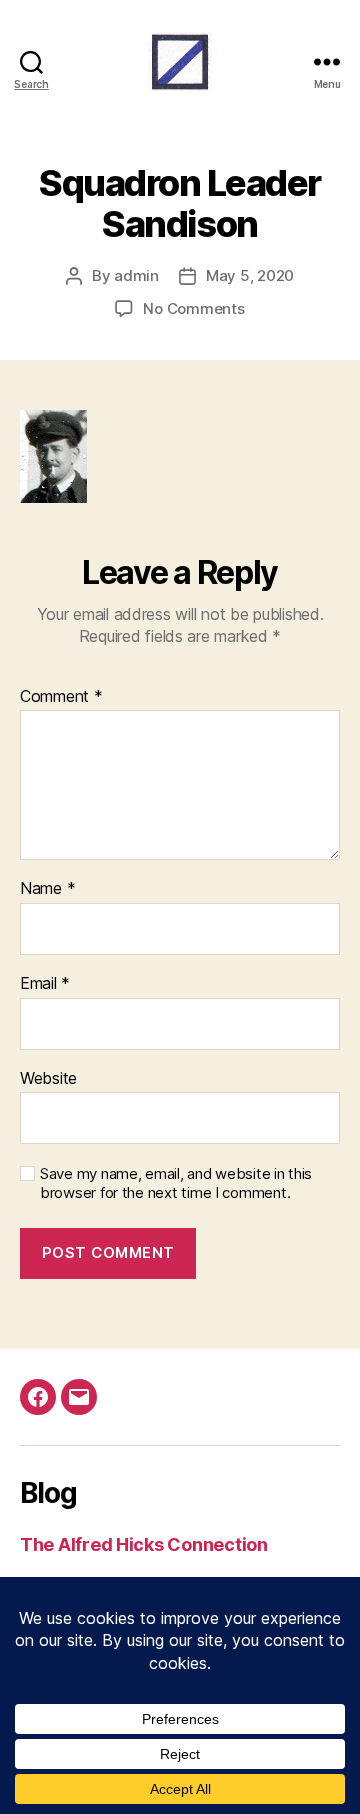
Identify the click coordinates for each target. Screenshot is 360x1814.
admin (136, 275)
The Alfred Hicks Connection (144, 1544)
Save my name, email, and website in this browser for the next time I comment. (176, 1183)
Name (47, 889)
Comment (61, 697)
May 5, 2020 (250, 275)
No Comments (193, 308)
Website (48, 1079)
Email (45, 984)
